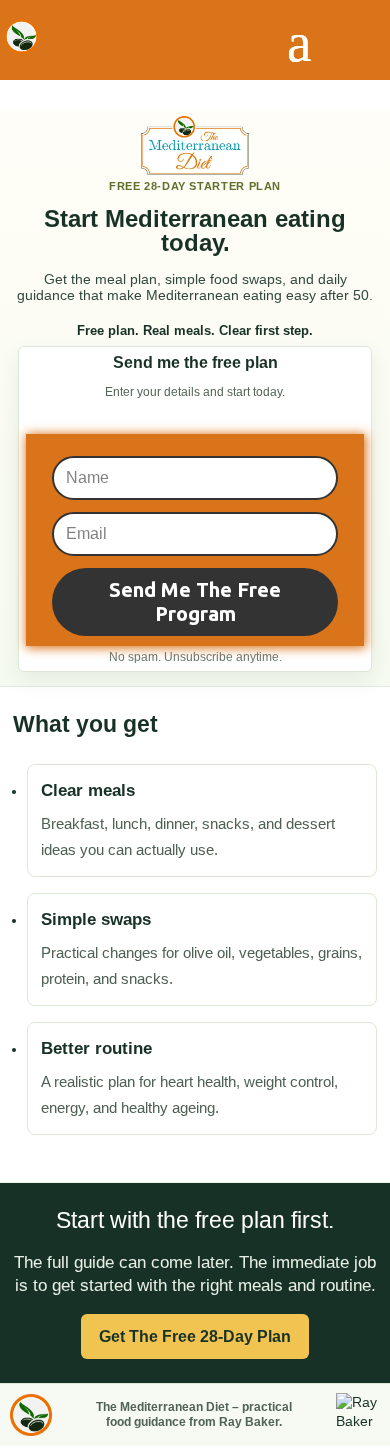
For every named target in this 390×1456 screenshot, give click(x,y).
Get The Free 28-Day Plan (195, 1336)
